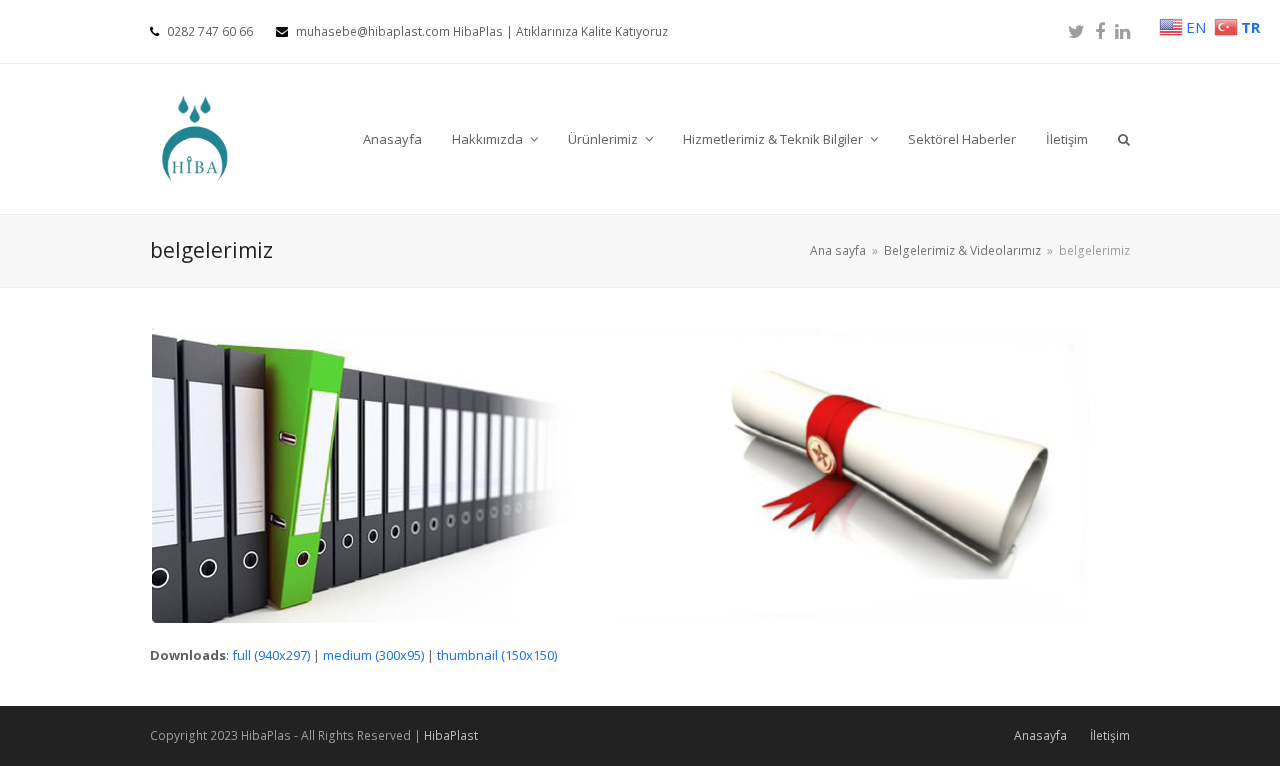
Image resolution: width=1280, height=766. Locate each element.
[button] (1124, 139)
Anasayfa (1040, 735)
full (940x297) (271, 655)
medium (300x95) (373, 655)
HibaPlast (451, 735)
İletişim (1110, 735)
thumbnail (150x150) (497, 655)
